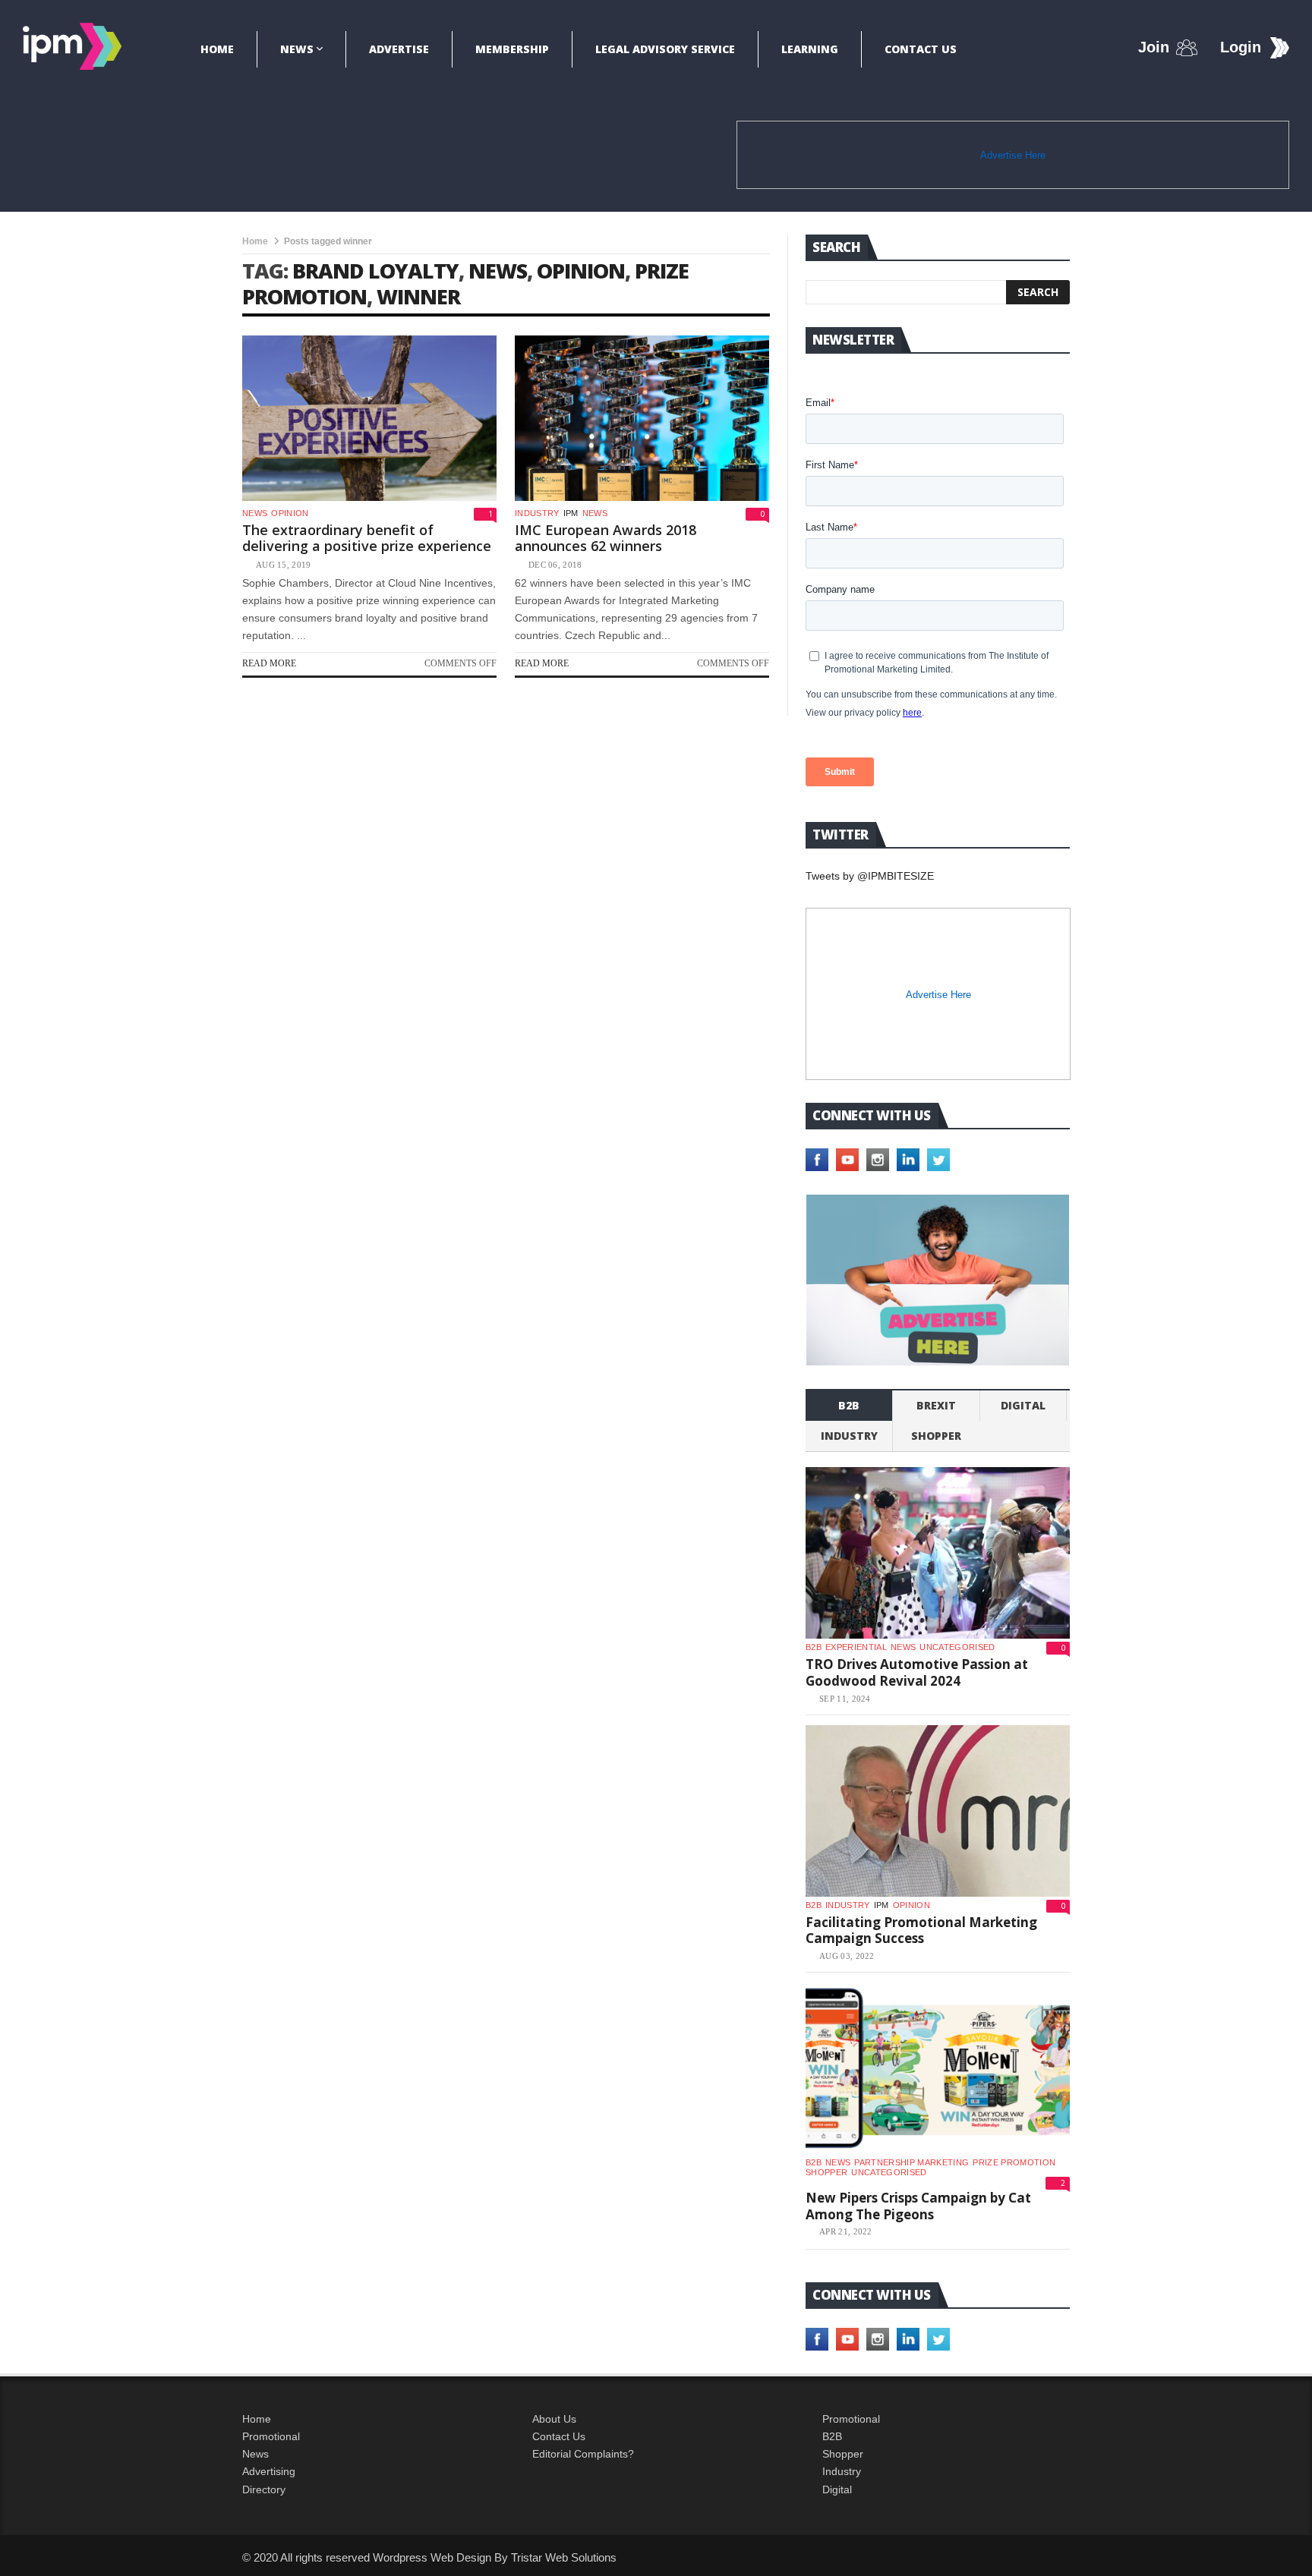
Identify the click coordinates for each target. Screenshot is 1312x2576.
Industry (842, 2471)
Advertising (269, 2471)
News (297, 49)
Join (1154, 47)
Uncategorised (957, 1647)
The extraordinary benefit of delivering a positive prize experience (367, 538)
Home (217, 49)
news (498, 271)
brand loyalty (375, 271)
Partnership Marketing (911, 2162)
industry (537, 513)
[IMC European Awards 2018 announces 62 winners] (642, 418)
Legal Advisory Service (665, 49)
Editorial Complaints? (583, 2454)
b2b (849, 1405)
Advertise (399, 49)
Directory (264, 2489)
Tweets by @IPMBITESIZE (870, 876)
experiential (856, 1647)
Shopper (843, 2454)
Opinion (290, 513)
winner (418, 296)
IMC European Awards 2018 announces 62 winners (606, 538)
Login (1241, 47)
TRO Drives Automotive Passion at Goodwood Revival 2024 (917, 1672)
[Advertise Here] (938, 1280)
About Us (554, 2419)
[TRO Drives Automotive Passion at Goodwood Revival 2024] (938, 1553)
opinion (581, 271)
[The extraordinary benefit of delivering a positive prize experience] (369, 418)
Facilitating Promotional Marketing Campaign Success (921, 1930)
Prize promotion (1014, 2162)
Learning (810, 49)
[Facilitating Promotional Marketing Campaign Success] (938, 1811)
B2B (832, 2436)
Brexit (936, 1405)
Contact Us (921, 49)
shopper (936, 1436)
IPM (571, 513)
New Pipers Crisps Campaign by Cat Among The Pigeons (918, 2206)
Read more (269, 663)
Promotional (271, 2436)
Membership (512, 49)
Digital (1023, 1405)
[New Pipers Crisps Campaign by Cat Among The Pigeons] (938, 2068)
